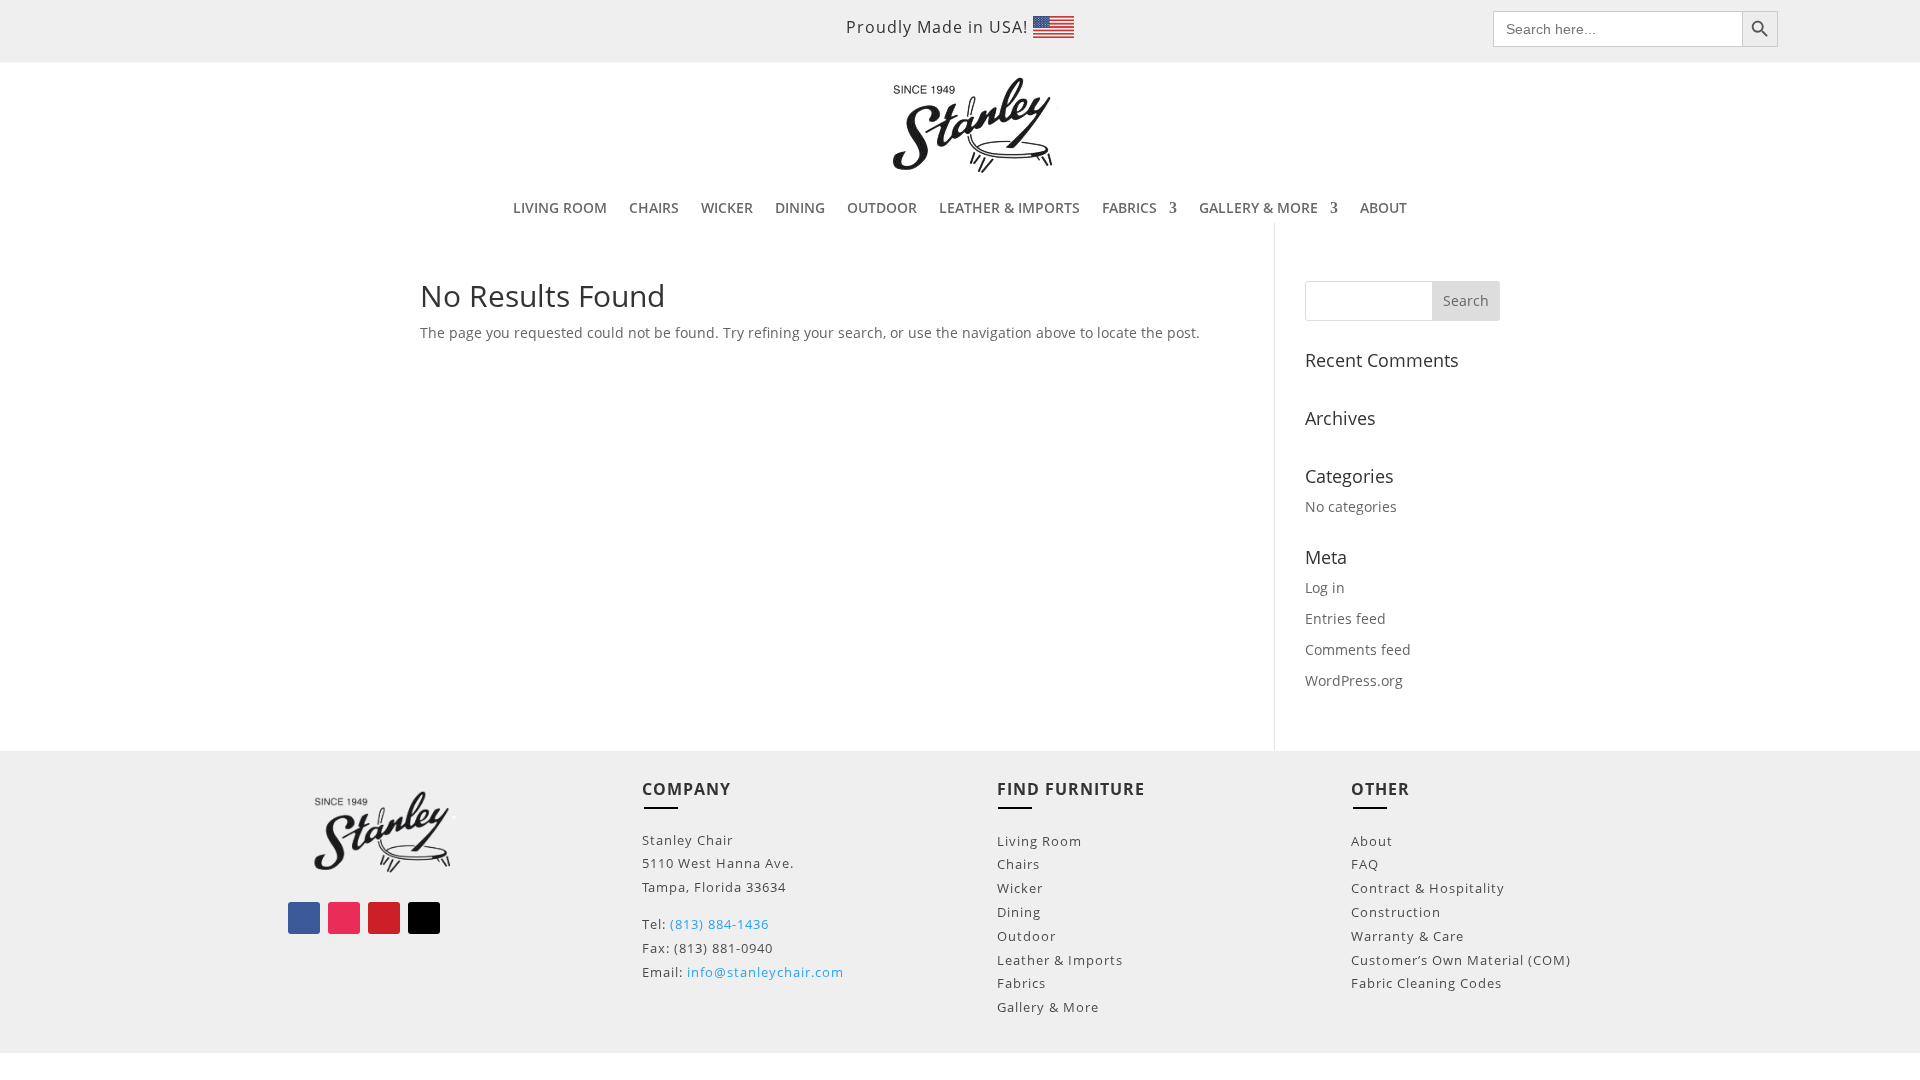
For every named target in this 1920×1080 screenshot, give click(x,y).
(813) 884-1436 (719, 924)
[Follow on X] (424, 918)
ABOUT (1383, 209)
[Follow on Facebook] (304, 918)
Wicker (1020, 888)
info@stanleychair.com (765, 972)
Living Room (1039, 841)
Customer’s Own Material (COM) (1461, 960)
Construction (1396, 912)
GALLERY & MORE (1258, 209)
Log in (1325, 587)
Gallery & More (1048, 1007)
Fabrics (1021, 983)
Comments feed (1358, 649)
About (1372, 841)
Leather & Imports (1060, 960)
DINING (800, 209)
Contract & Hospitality (1428, 888)
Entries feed (1345, 618)
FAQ (1365, 864)
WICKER (727, 209)
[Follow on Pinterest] (384, 918)
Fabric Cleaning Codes (1426, 983)
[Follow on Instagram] (344, 918)
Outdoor (1026, 936)
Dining (1019, 912)
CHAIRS (654, 209)
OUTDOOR (882, 209)
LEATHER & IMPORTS (1009, 209)
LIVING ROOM (560, 209)
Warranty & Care (1407, 936)
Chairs (1018, 864)
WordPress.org (1354, 680)
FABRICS (1129, 209)
